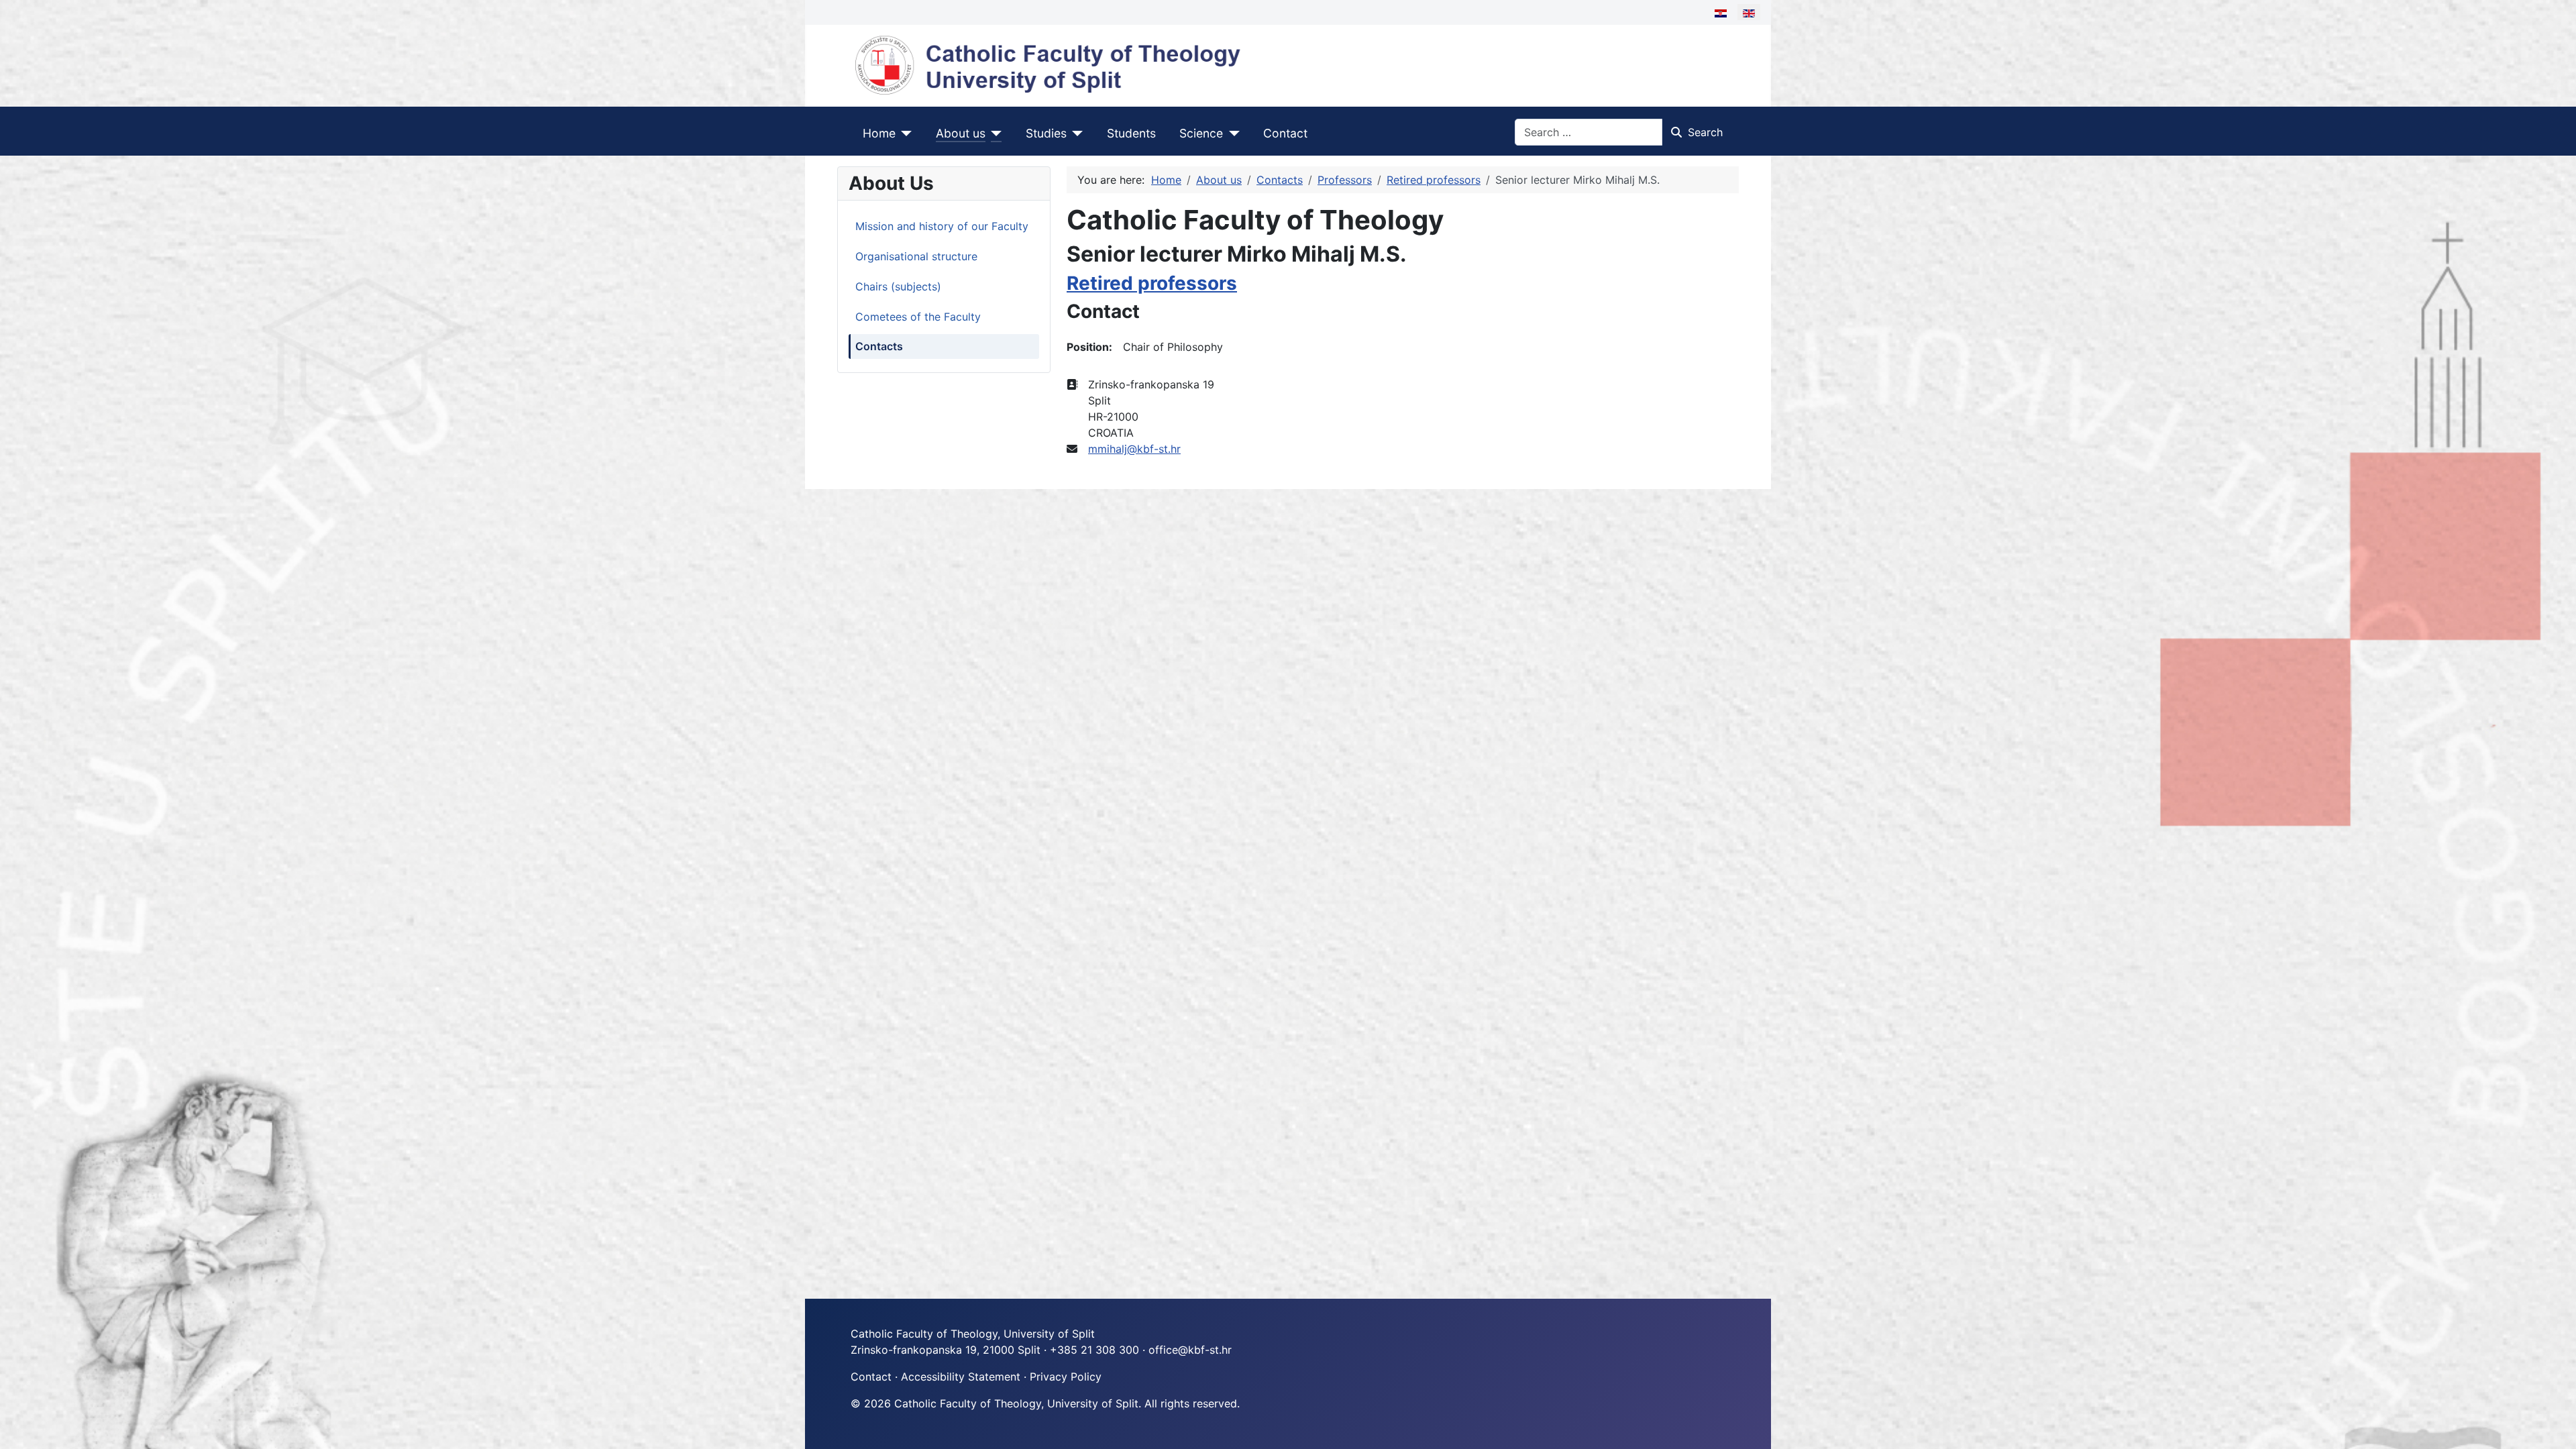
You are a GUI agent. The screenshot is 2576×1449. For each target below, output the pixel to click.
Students (1131, 133)
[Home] (904, 133)
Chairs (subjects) (898, 286)
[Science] (1231, 133)
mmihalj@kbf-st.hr (1134, 449)
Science (1201, 133)
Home (879, 133)
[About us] (994, 133)
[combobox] (1589, 132)
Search (1705, 132)
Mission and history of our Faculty (942, 226)
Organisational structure (916, 256)
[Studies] (1075, 133)
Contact (1285, 133)
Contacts (879, 346)
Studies (1046, 133)
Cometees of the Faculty (918, 317)
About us (961, 133)
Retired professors (1152, 283)
